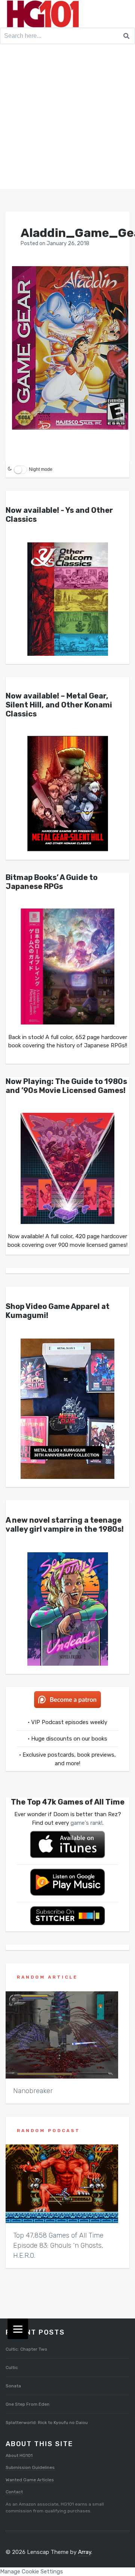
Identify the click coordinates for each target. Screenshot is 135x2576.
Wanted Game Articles (30, 2480)
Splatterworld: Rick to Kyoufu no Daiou (47, 2423)
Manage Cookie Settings (31, 2572)
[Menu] (18, 2329)
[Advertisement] (67, 118)
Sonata (13, 2386)
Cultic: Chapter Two (26, 2349)
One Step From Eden (28, 2404)
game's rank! (86, 1823)
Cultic (12, 2368)
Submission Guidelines (30, 2467)
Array (85, 2552)
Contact (14, 2492)
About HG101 (19, 2455)
